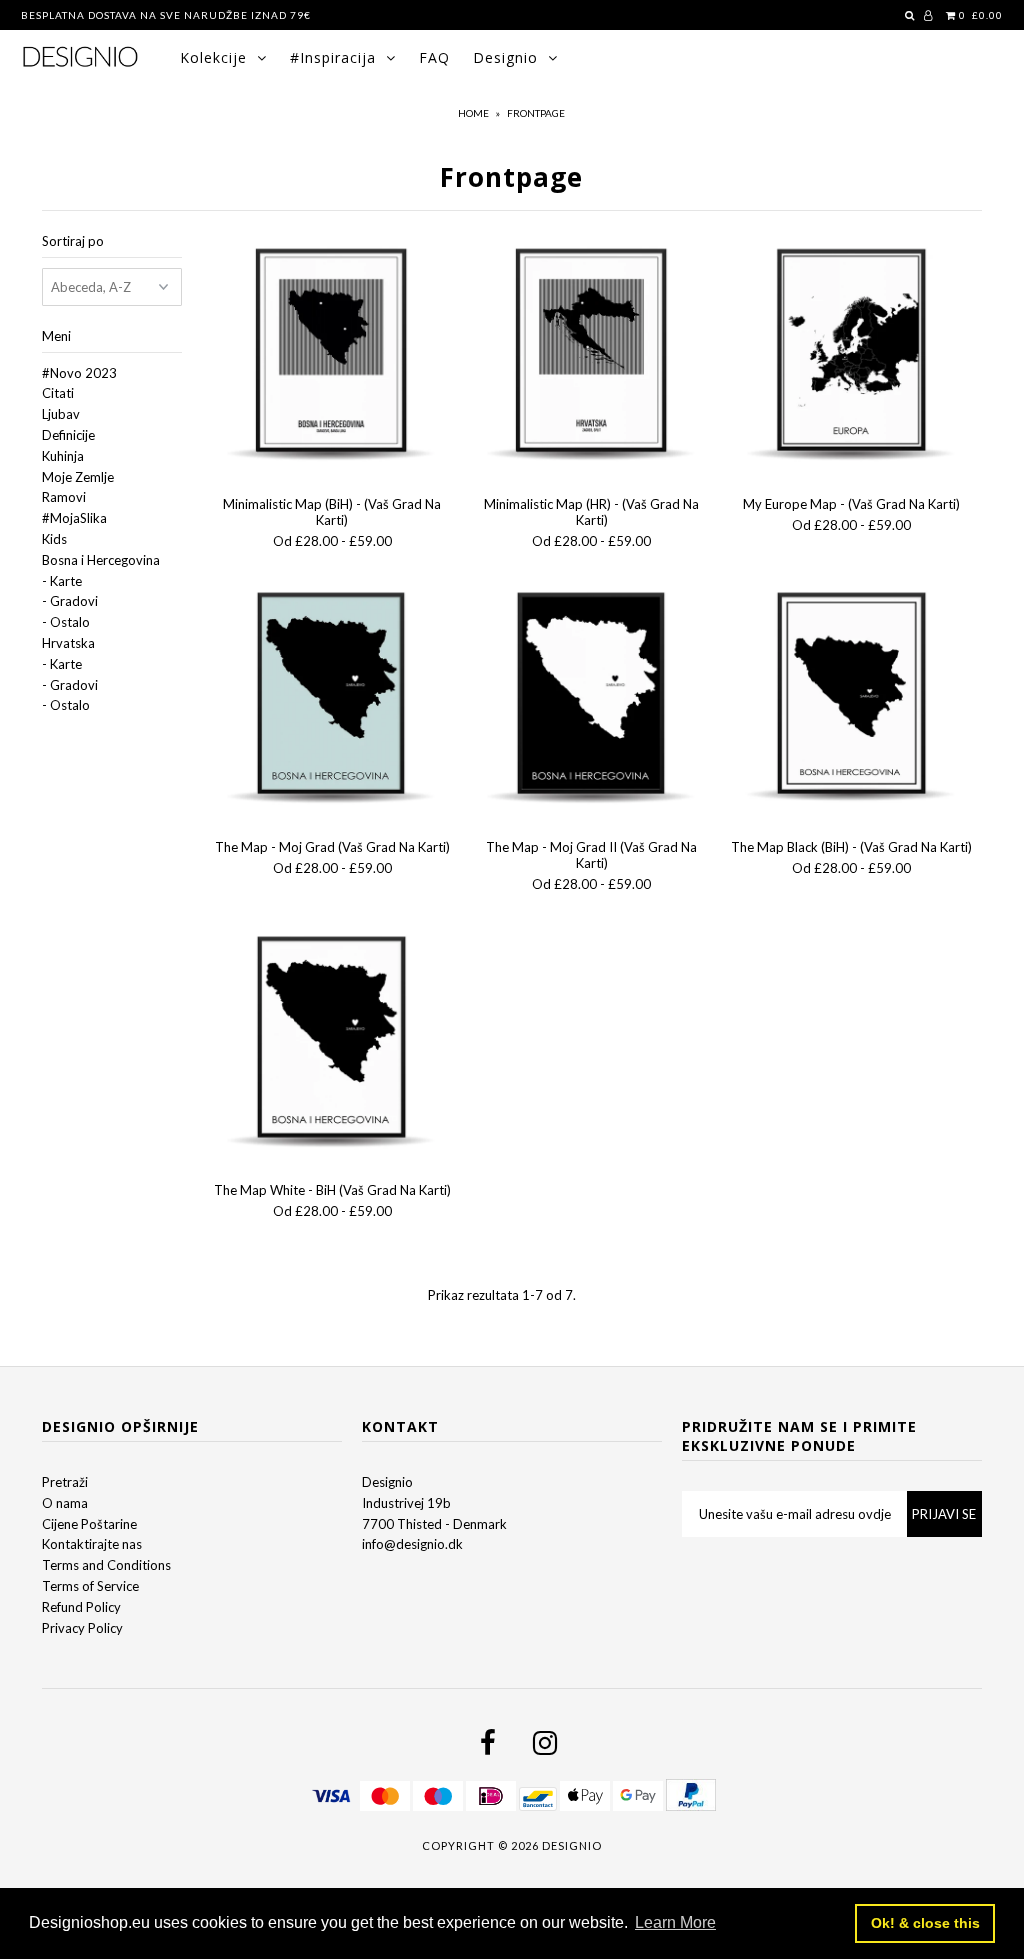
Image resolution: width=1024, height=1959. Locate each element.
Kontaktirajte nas (92, 1544)
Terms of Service (90, 1586)
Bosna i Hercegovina (101, 560)
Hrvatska (68, 643)
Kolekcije (213, 57)
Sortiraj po (73, 241)
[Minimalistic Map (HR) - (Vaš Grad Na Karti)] (592, 356)
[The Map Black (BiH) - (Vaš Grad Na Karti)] (852, 699)
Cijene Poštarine (89, 1524)
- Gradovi (70, 601)
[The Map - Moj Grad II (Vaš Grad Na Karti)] (592, 699)
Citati (58, 393)
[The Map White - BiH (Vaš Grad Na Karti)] (332, 1043)
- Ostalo (66, 622)
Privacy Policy (82, 1628)
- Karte (62, 581)
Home (473, 113)
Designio (505, 57)
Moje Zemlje (78, 477)
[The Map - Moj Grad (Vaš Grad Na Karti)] (332, 699)
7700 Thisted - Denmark (434, 1524)
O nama (65, 1503)
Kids (54, 539)
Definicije (68, 435)
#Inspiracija (333, 57)
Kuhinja (63, 456)
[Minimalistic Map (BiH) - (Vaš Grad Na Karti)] (332, 356)
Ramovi (64, 497)
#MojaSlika (74, 518)
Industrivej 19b (406, 1503)
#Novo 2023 (79, 373)
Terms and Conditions (106, 1565)
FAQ (434, 57)
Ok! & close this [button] (925, 1923)
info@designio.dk (412, 1544)
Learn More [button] (675, 1922)
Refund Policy (81, 1607)
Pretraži (65, 1482)
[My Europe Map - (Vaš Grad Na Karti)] (852, 356)
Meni (56, 336)
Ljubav (61, 414)
